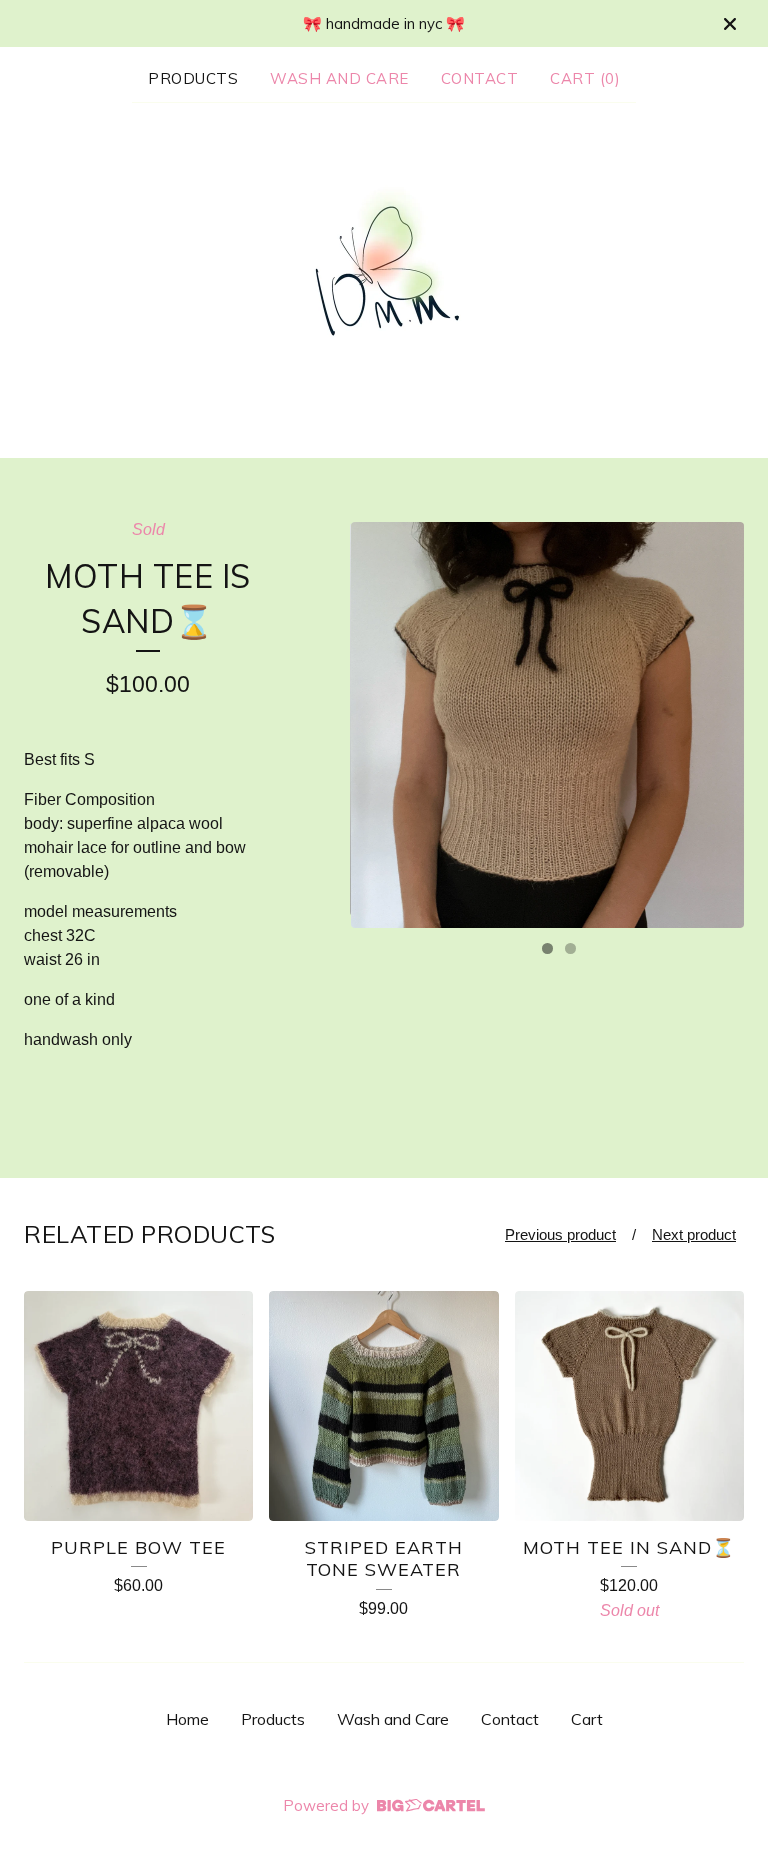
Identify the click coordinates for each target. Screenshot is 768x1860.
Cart (587, 1719)
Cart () (585, 78)
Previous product (560, 1234)
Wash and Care (339, 78)
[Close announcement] (730, 24)
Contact (480, 78)
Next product (694, 1234)
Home (187, 1719)
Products (193, 78)
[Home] (384, 279)
